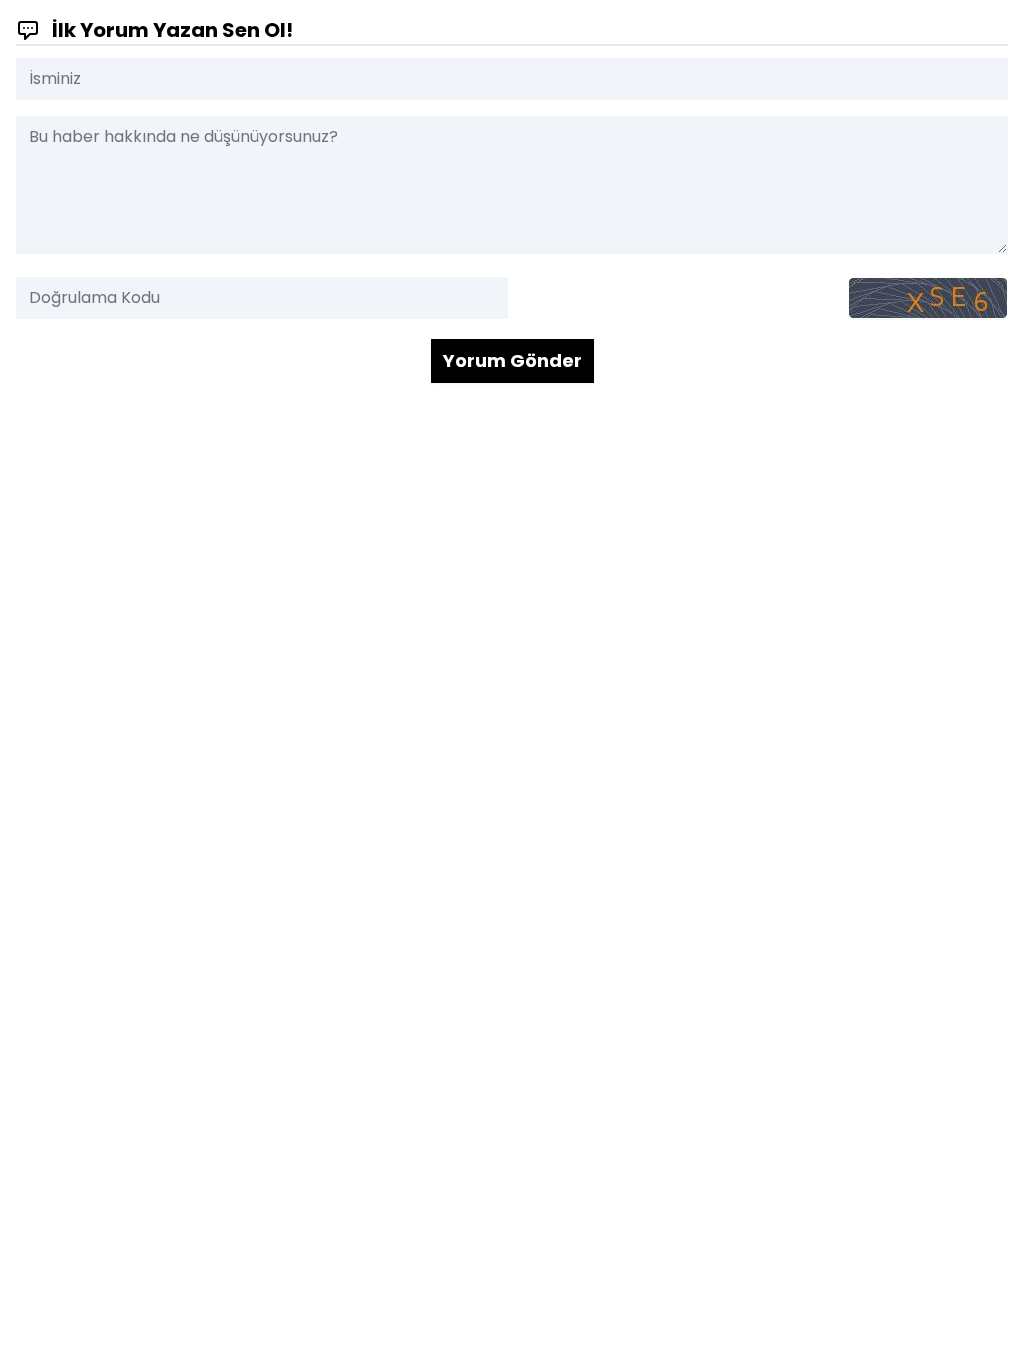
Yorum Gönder (512, 360)
